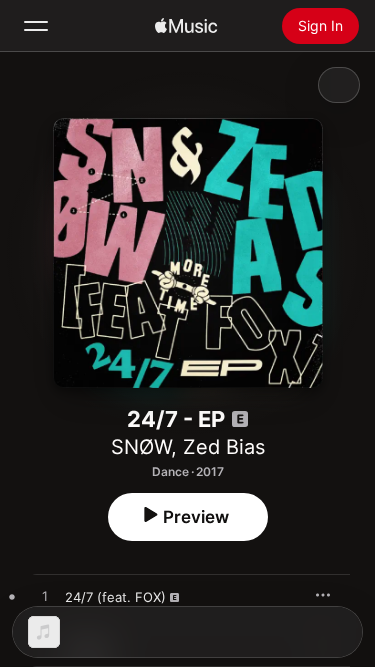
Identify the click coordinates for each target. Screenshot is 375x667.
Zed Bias (224, 447)
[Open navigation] (36, 26)
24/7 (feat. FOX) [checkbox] (115, 597)
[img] (186, 26)
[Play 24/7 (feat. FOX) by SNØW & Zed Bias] (45, 597)
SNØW (141, 447)
